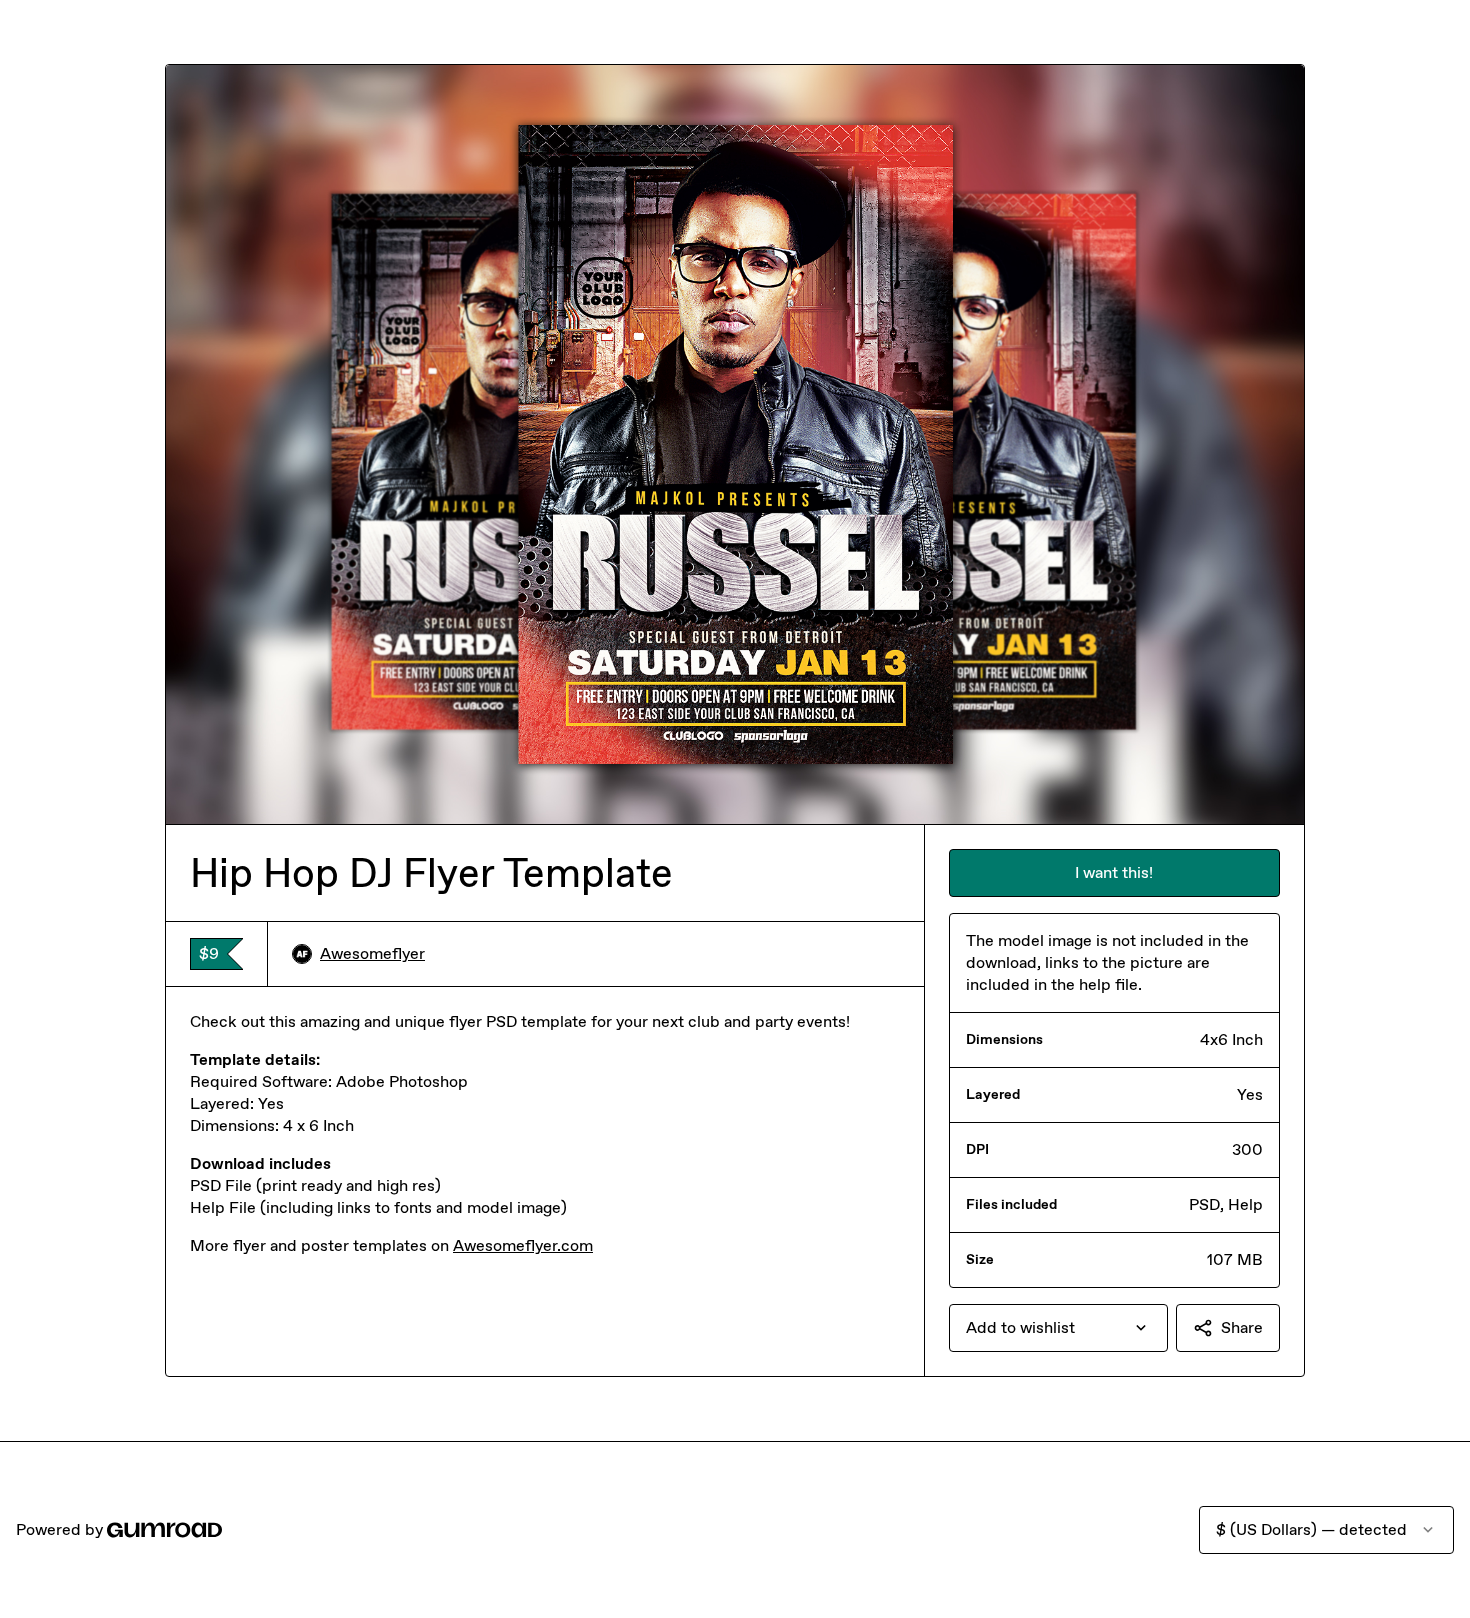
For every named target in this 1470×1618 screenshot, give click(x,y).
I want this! (1114, 872)
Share (1242, 1327)
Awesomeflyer (372, 953)
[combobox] (1058, 1328)
